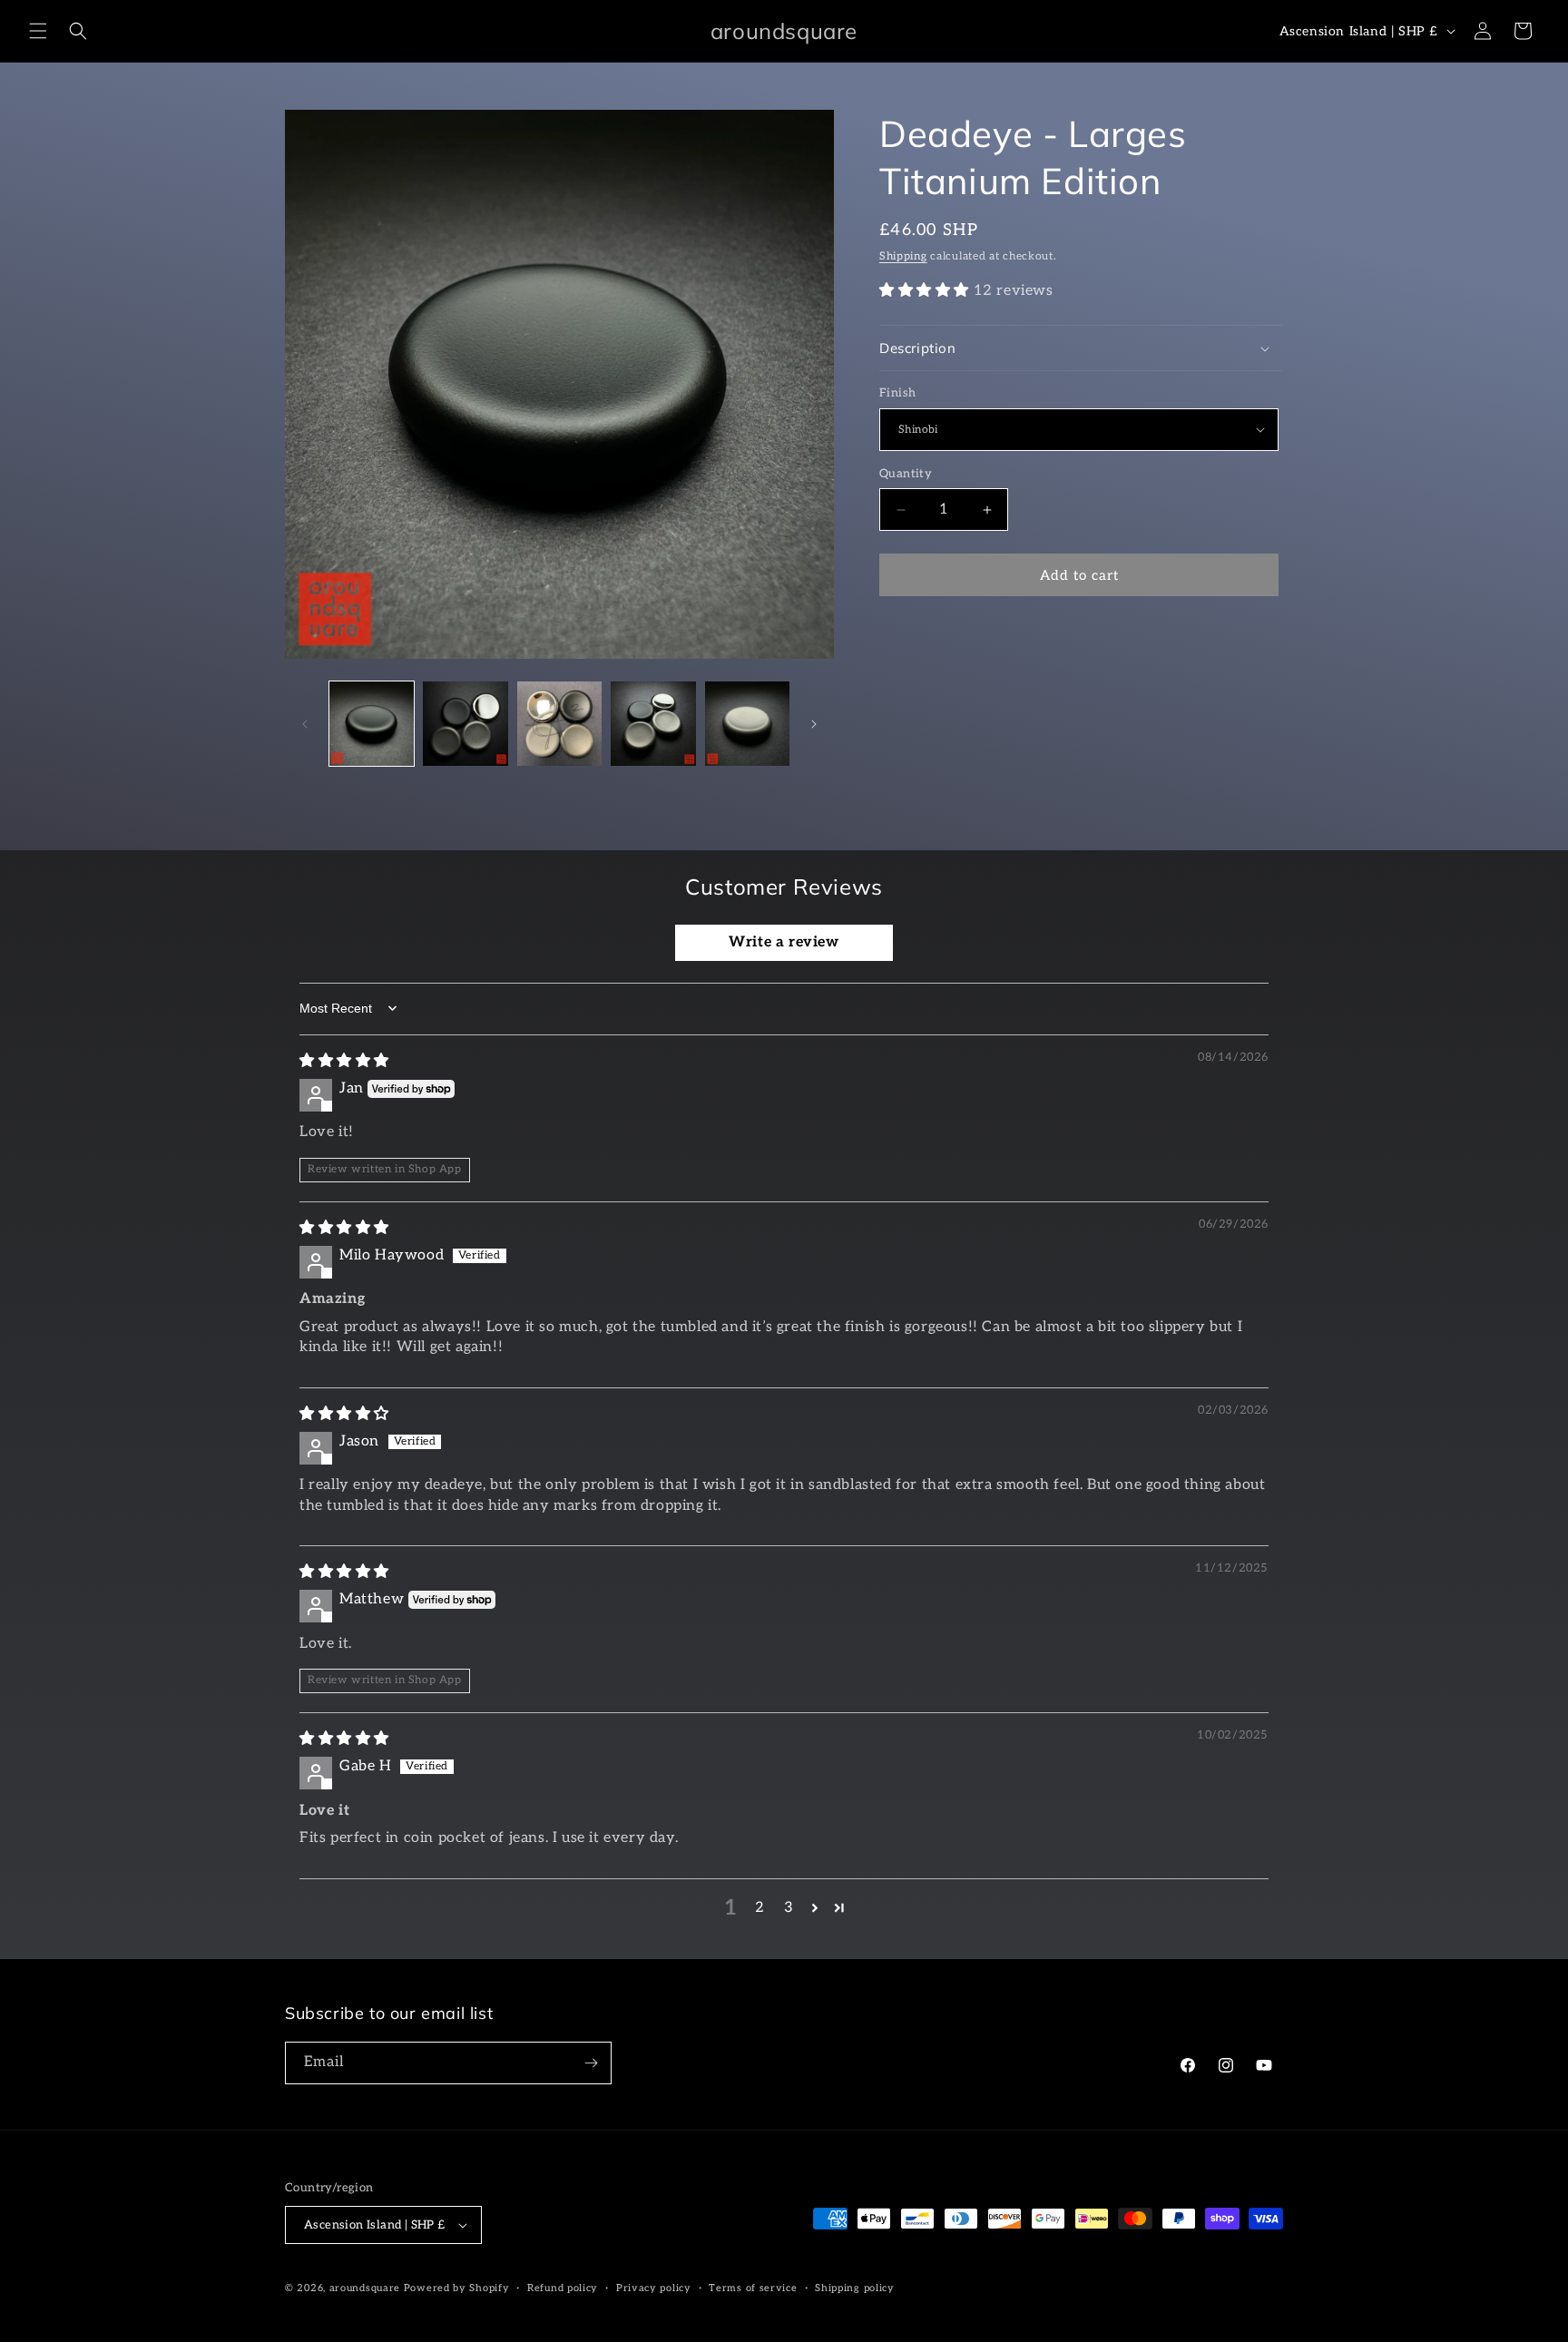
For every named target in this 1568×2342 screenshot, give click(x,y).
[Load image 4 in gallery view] (653, 724)
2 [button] (760, 1908)
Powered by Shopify (457, 2288)
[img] (344, 1061)
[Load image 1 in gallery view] (372, 724)
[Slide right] (814, 724)
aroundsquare (365, 2288)
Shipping (903, 256)
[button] (38, 31)
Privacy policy (654, 2288)
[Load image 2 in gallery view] (465, 724)
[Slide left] (305, 724)
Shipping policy (855, 2288)
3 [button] (789, 1908)
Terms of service (753, 2288)
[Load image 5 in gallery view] (747, 724)
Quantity (906, 474)
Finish (897, 393)
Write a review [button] (784, 942)
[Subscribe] (591, 2063)
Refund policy (563, 2288)
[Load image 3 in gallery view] (559, 724)
